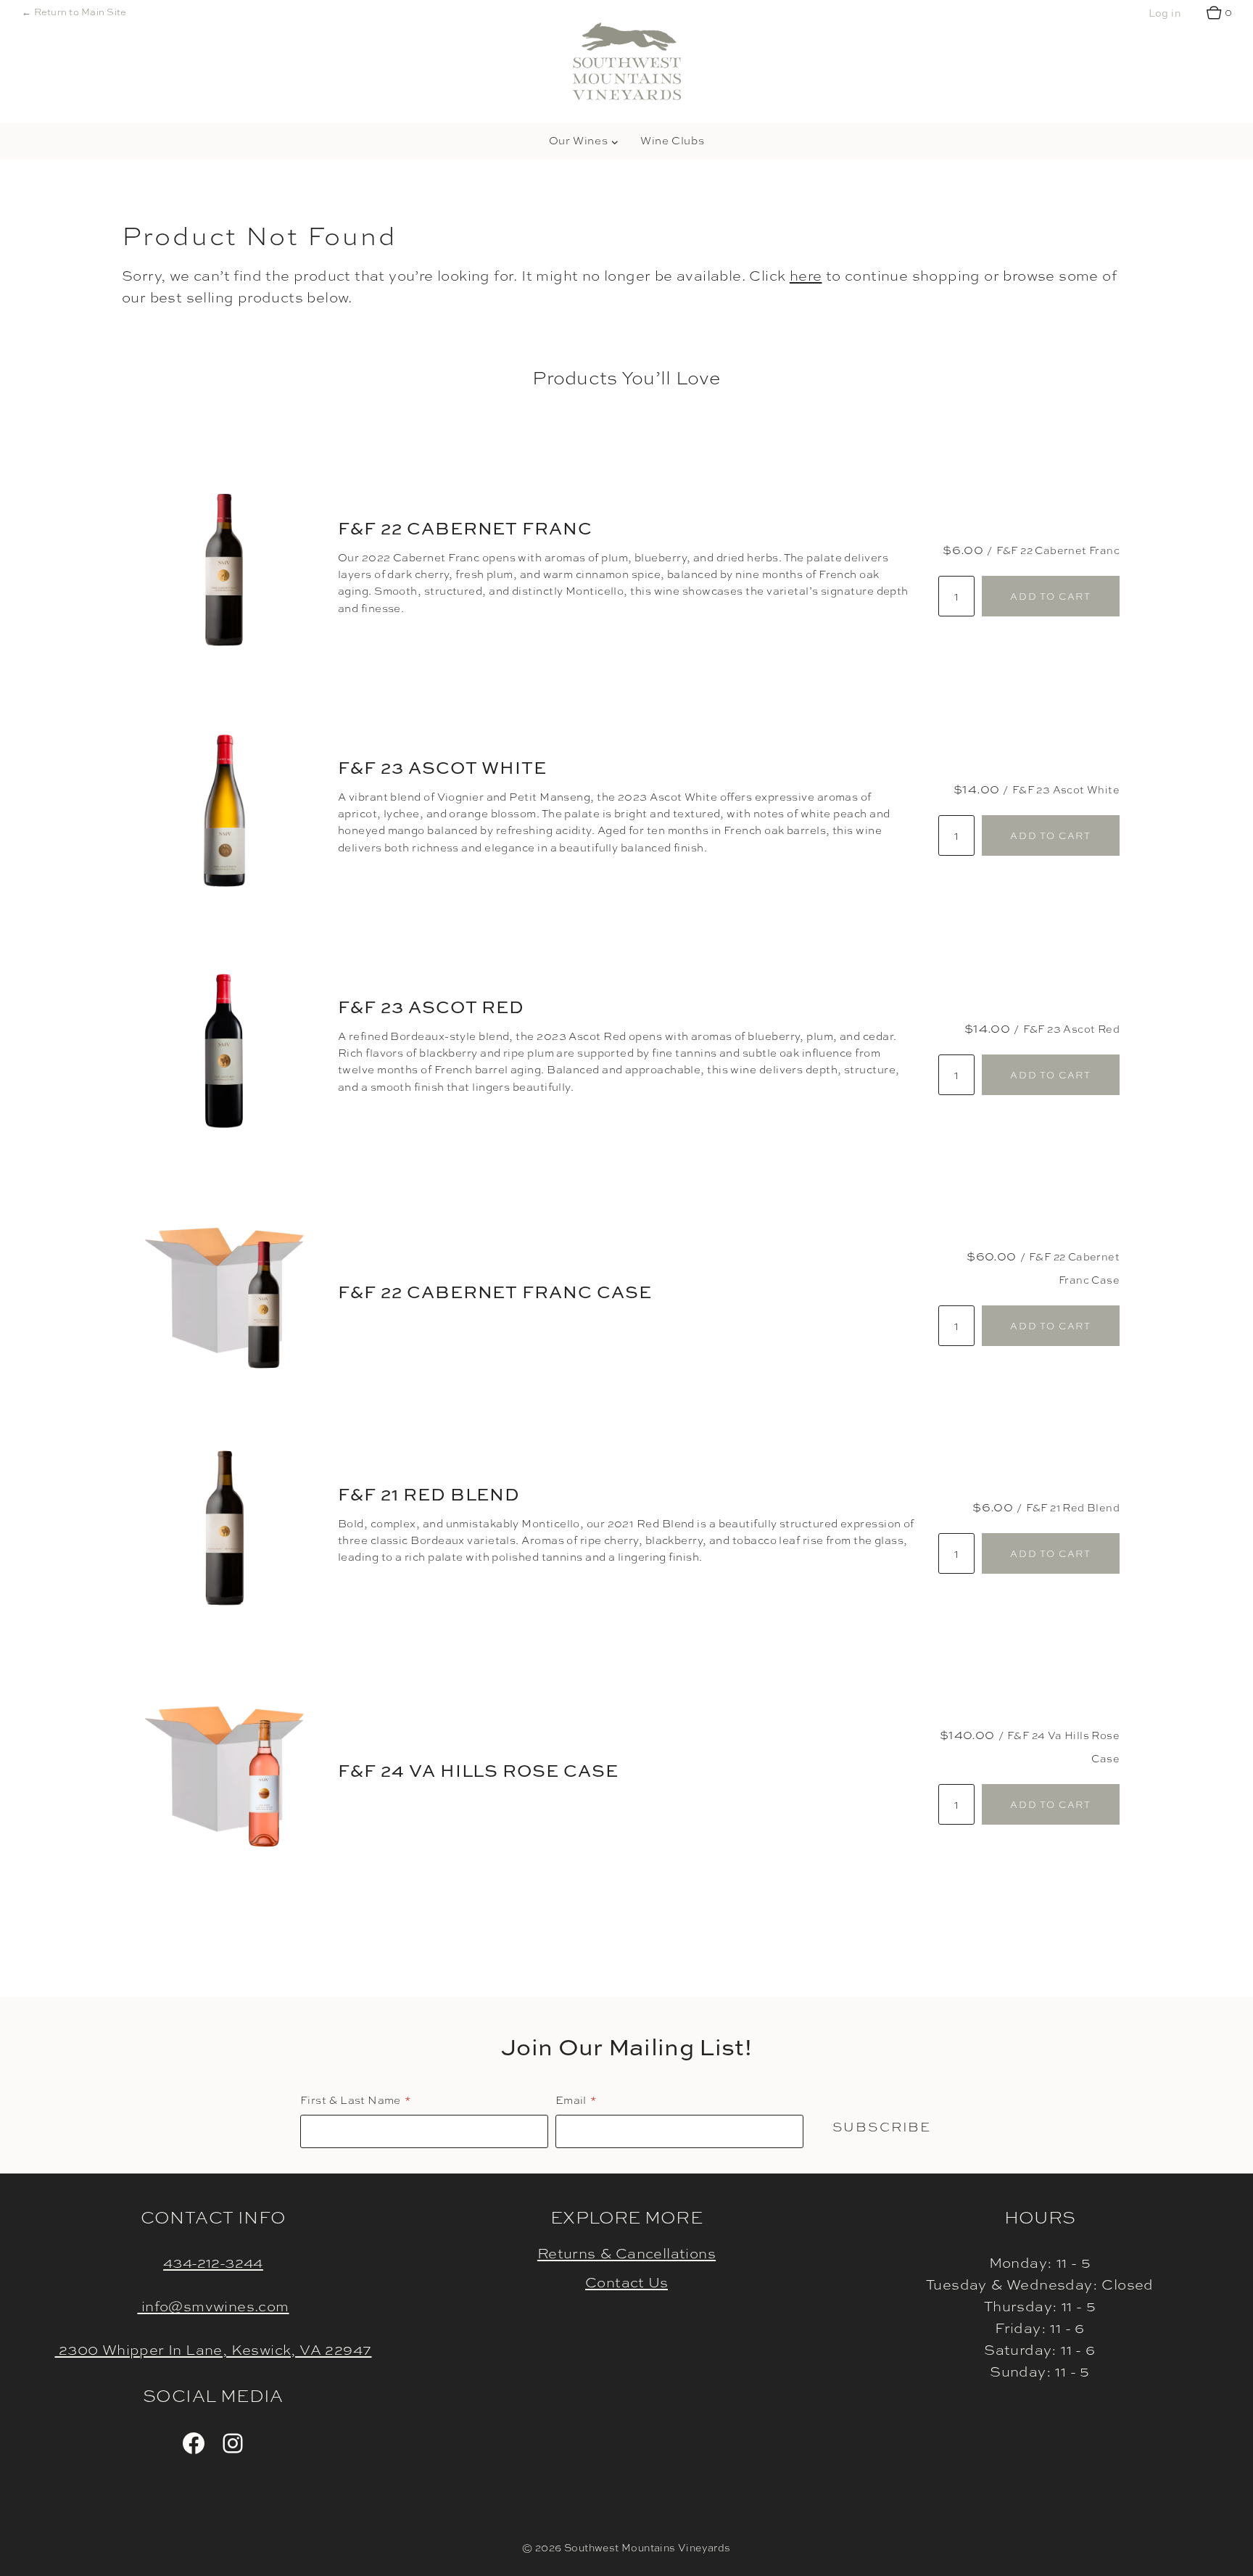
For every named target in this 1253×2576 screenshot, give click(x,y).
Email (571, 2100)
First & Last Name (351, 2100)
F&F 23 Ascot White (442, 767)
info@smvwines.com (213, 2306)
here (806, 275)
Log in (1165, 13)
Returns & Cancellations (626, 2253)
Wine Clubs (672, 141)
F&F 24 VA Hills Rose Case (478, 1770)
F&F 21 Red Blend (429, 1494)
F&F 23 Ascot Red (431, 1007)
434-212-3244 (213, 2262)
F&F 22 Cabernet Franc (465, 528)
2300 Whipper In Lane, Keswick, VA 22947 (214, 2349)
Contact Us (626, 2282)
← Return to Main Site (74, 12)
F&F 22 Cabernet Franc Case (495, 1292)
